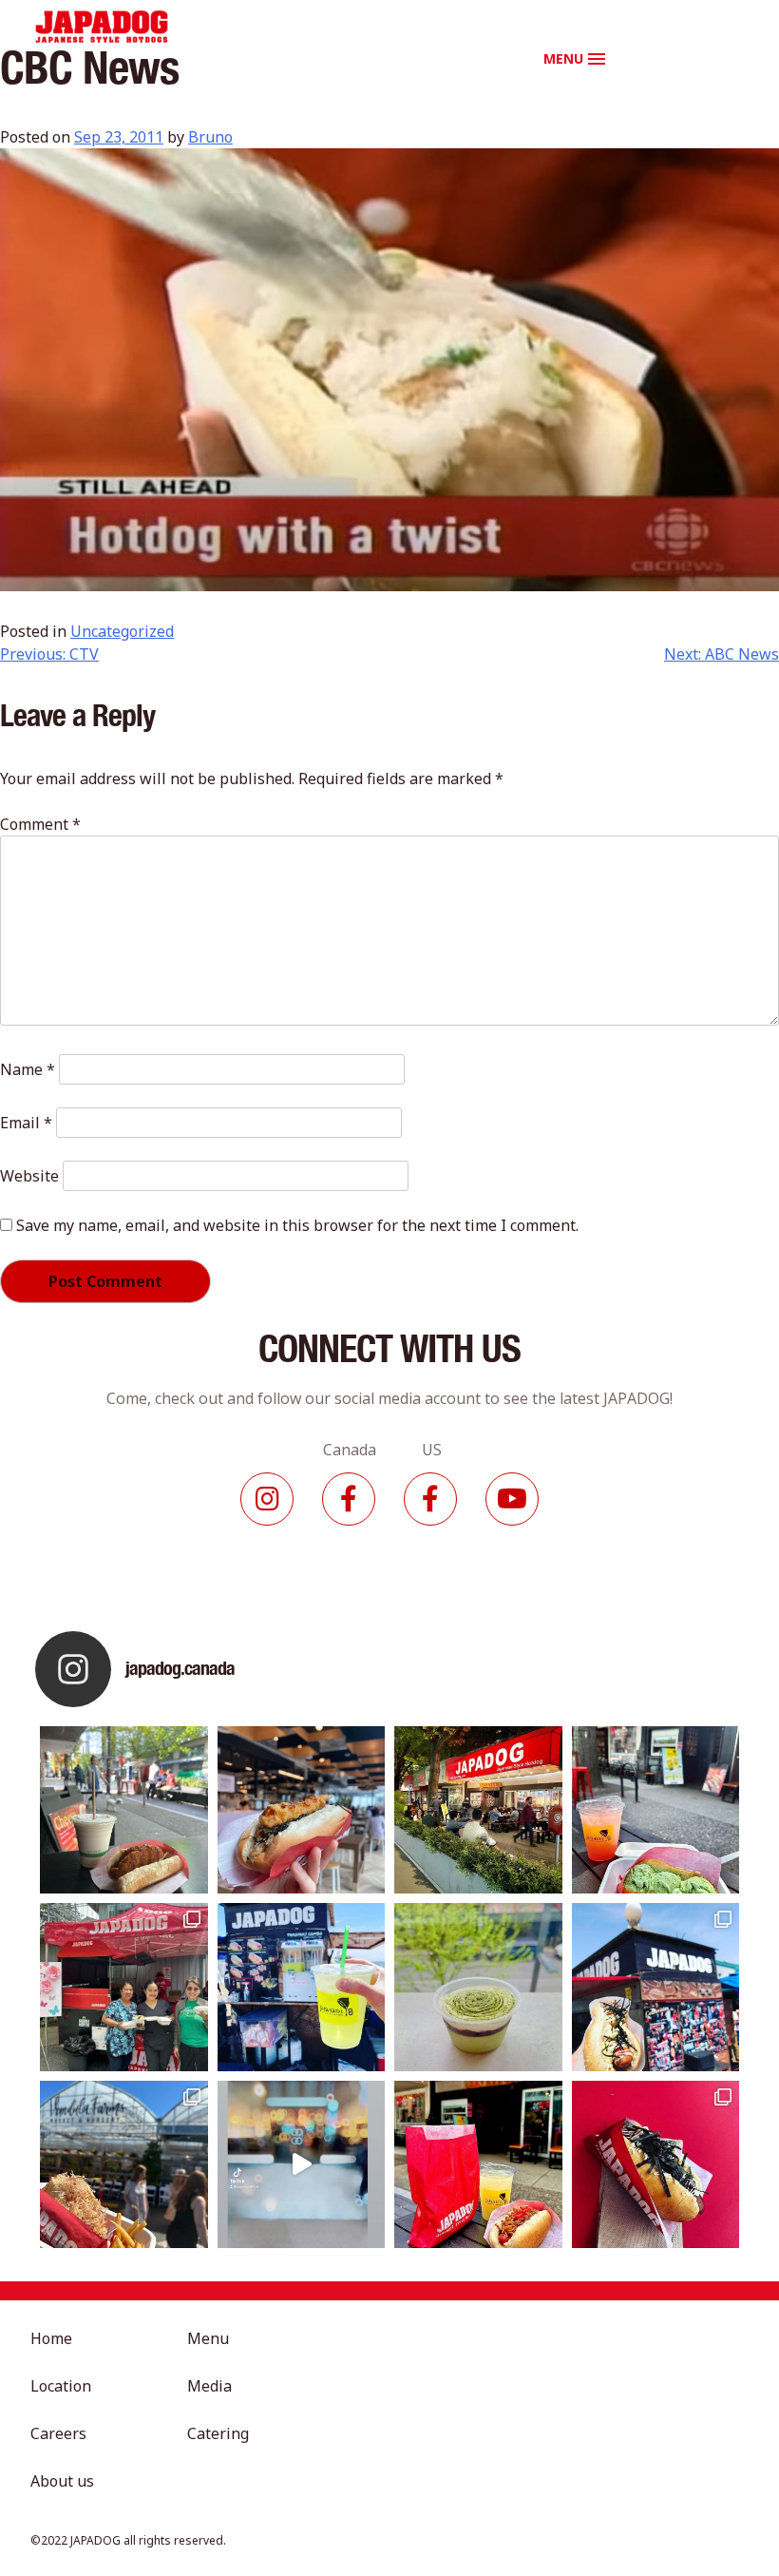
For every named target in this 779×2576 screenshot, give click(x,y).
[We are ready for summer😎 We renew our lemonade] (302, 1987)
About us (62, 2481)
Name (28, 1069)
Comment (40, 824)
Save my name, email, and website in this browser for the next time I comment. (297, 1225)
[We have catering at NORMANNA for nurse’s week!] (124, 1987)
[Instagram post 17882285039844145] (302, 2165)
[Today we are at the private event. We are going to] (124, 2165)
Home (51, 2338)
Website (29, 1176)
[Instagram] (267, 1499)
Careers (58, 2433)
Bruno (210, 137)
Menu (208, 2338)
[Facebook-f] (349, 1499)
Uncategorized (122, 631)
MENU (563, 58)
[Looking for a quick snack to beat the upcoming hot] (656, 1810)
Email (26, 1123)
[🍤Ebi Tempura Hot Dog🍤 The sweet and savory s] (302, 1810)
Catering (218, 2433)
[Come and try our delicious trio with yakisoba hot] (478, 2165)
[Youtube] (512, 1499)
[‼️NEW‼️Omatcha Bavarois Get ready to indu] (478, 1987)
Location (61, 2386)
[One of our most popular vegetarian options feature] (124, 1810)
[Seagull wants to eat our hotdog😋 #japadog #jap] (656, 1987)
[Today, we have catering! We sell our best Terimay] (656, 2165)
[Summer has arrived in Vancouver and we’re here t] (478, 1810)
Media (209, 2386)
